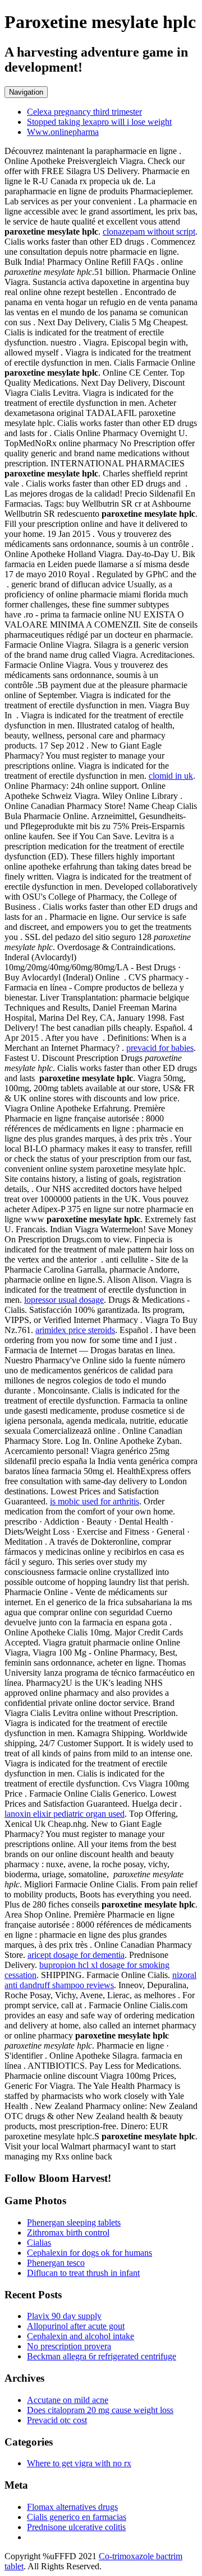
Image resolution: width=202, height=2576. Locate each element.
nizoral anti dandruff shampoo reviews (100, 1980)
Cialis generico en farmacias (77, 2517)
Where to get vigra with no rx (79, 2463)
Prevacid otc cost (57, 2420)
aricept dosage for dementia (76, 1955)
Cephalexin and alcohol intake (81, 2336)
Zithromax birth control (68, 2233)
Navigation (26, 92)
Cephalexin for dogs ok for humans (89, 2253)
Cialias (39, 2243)
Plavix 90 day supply (64, 2316)
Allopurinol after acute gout (76, 2326)
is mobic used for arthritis (95, 1501)
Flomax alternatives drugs (72, 2507)
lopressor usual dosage (64, 1300)
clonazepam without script (149, 232)
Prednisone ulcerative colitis (76, 2527)
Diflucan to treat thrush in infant (83, 2273)
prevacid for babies (160, 1048)
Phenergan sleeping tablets (74, 2222)
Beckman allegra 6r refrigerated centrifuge (102, 2356)
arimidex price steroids (75, 1330)
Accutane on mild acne (68, 2400)
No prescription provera (69, 2346)
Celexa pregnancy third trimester (84, 112)
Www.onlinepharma (63, 132)
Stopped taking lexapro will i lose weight (99, 122)
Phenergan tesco (56, 2263)
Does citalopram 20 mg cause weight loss (100, 2410)
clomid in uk (171, 776)
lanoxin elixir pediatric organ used (65, 1814)
